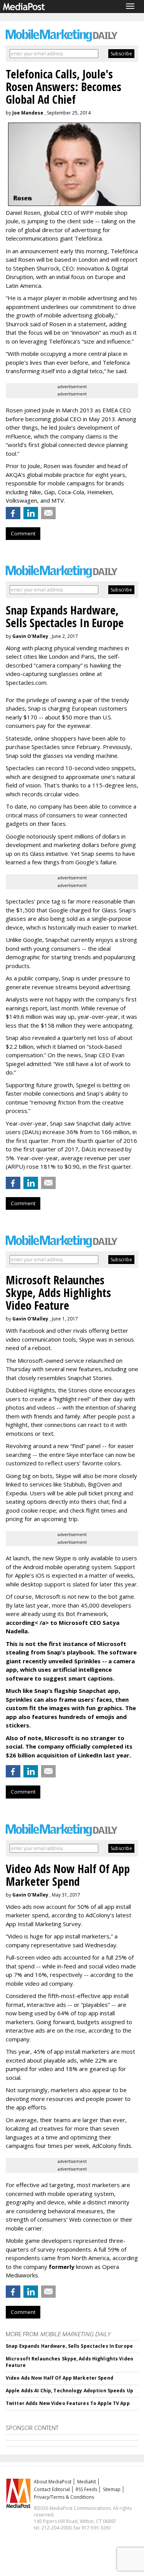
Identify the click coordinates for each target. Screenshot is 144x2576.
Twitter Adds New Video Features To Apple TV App (68, 2403)
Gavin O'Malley (30, 636)
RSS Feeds (86, 2489)
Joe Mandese (28, 113)
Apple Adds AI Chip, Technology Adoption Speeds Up (70, 2391)
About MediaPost (53, 2482)
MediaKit (87, 2482)
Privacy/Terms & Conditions (64, 2497)
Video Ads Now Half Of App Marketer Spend (60, 2378)
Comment (23, 533)
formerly (62, 2267)
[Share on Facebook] (13, 513)
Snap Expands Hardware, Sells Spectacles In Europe (69, 2346)
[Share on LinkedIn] (31, 513)
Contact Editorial (52, 2489)
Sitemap (112, 2489)
